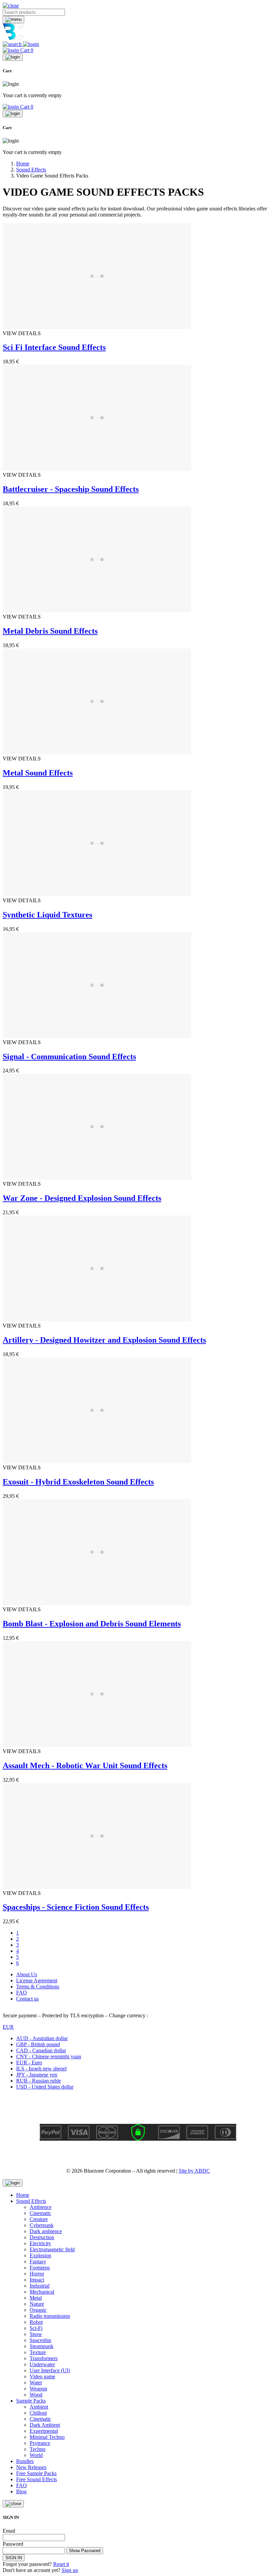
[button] (11, 6)
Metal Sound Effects (38, 773)
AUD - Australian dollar (42, 2038)
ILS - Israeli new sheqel (41, 2069)
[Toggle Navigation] (13, 19)
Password (13, 2544)
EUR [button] (8, 2027)
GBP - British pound (38, 2044)
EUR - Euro (29, 2063)
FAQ (22, 1993)
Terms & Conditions (38, 1987)
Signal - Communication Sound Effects (69, 1057)
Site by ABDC (194, 2171)
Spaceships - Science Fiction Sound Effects (76, 1907)
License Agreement (37, 1980)
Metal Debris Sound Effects (50, 631)
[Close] (13, 57)
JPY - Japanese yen (37, 2075)
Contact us (27, 1999)
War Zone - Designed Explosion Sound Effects (82, 1198)
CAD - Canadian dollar (41, 2050)
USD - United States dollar (45, 2087)
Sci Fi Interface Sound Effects (54, 347)
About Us (27, 1974)
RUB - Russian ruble (39, 2081)
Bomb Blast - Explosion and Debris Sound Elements (92, 1624)
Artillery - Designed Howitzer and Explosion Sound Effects (104, 1340)
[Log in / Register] (31, 44)
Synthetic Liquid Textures (47, 915)
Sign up (70, 2570)
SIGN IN (14, 2558)
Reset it (61, 2564)
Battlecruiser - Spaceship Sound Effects (71, 489)
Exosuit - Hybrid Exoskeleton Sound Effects (78, 1482)
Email (9, 2531)
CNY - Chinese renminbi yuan (49, 2056)
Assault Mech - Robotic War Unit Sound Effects (85, 1766)
